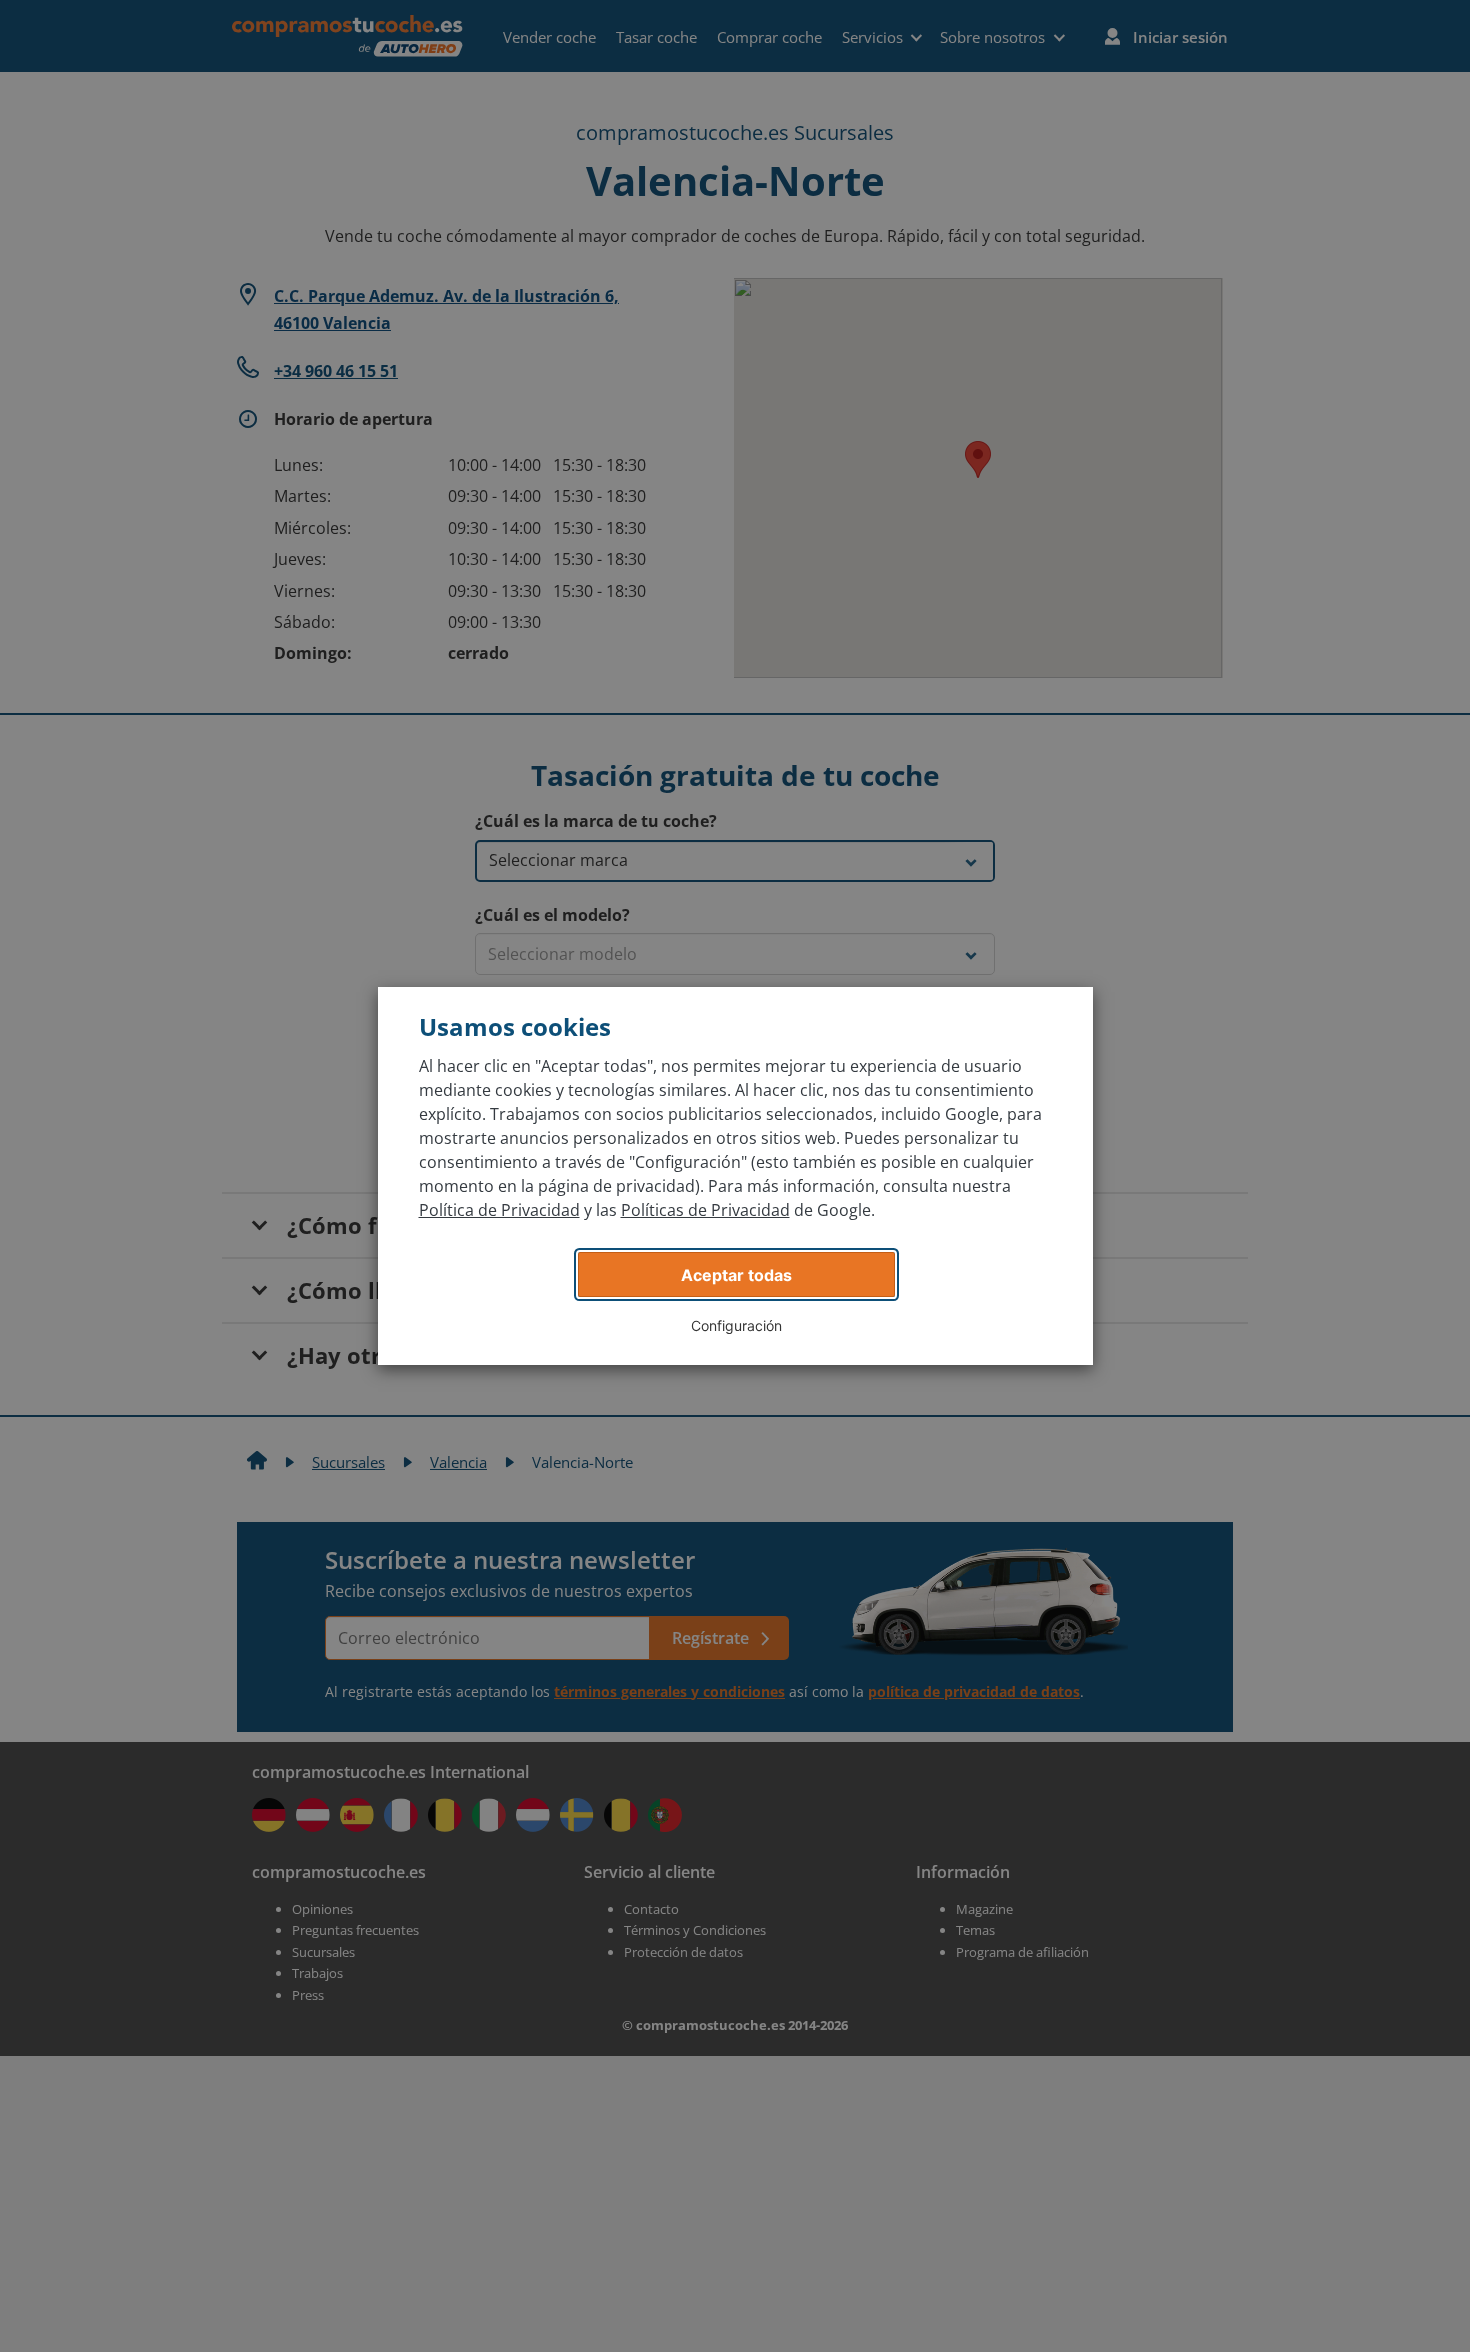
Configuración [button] (736, 1325)
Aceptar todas (736, 1275)
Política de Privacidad (499, 1210)
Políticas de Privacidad (705, 1210)
